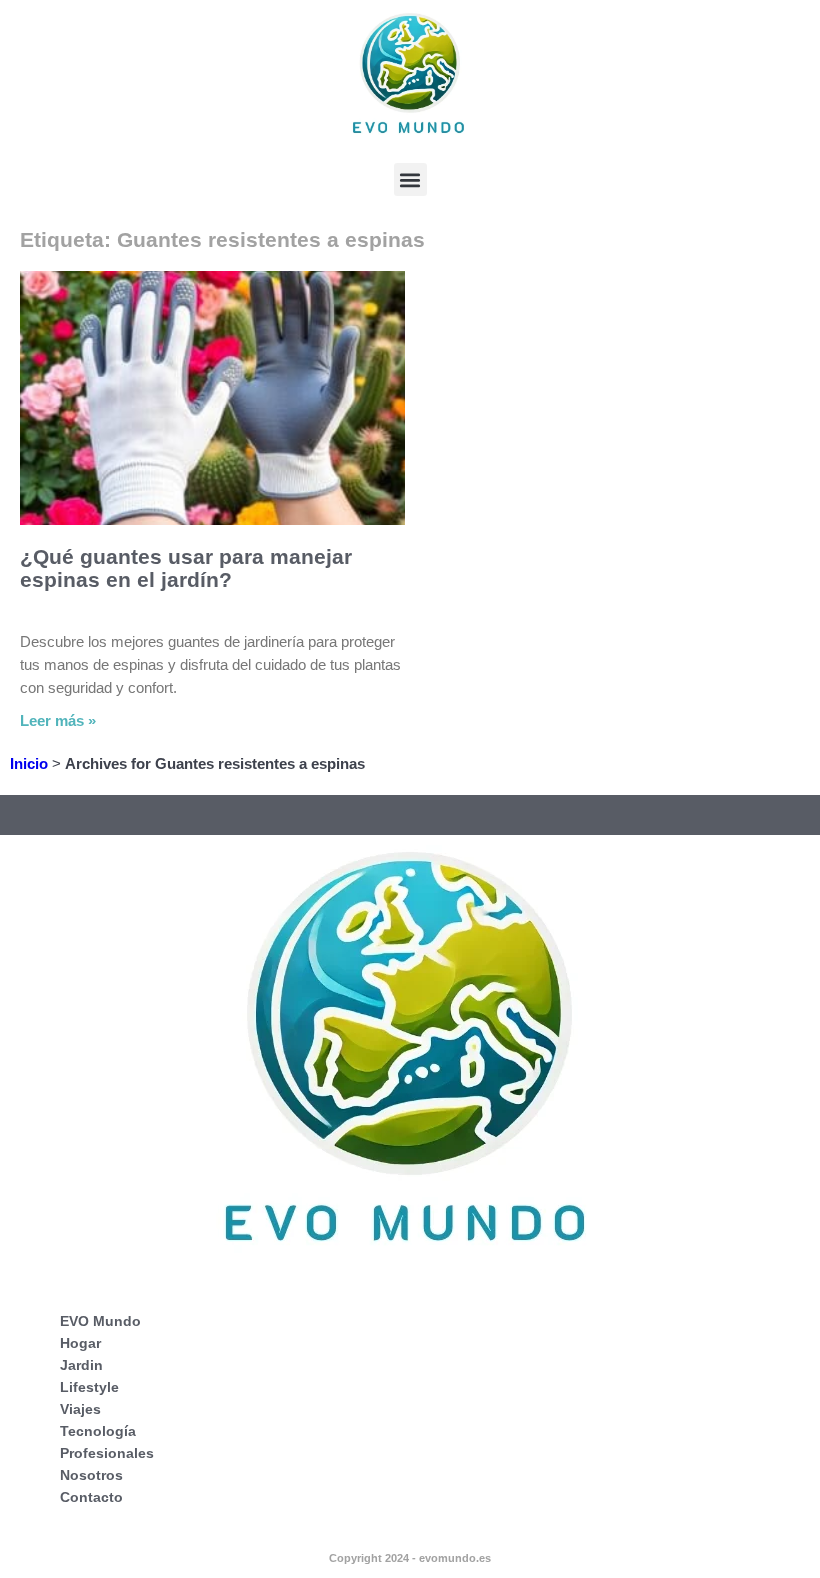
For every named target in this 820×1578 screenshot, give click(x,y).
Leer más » (58, 720)
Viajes (80, 1409)
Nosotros (91, 1475)
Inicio (29, 763)
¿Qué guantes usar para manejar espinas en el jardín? (186, 568)
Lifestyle (89, 1387)
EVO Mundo (100, 1321)
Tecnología (98, 1431)
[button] (410, 179)
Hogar (80, 1343)
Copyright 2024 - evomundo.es (410, 1558)
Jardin (81, 1365)
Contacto (91, 1497)
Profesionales (107, 1453)
